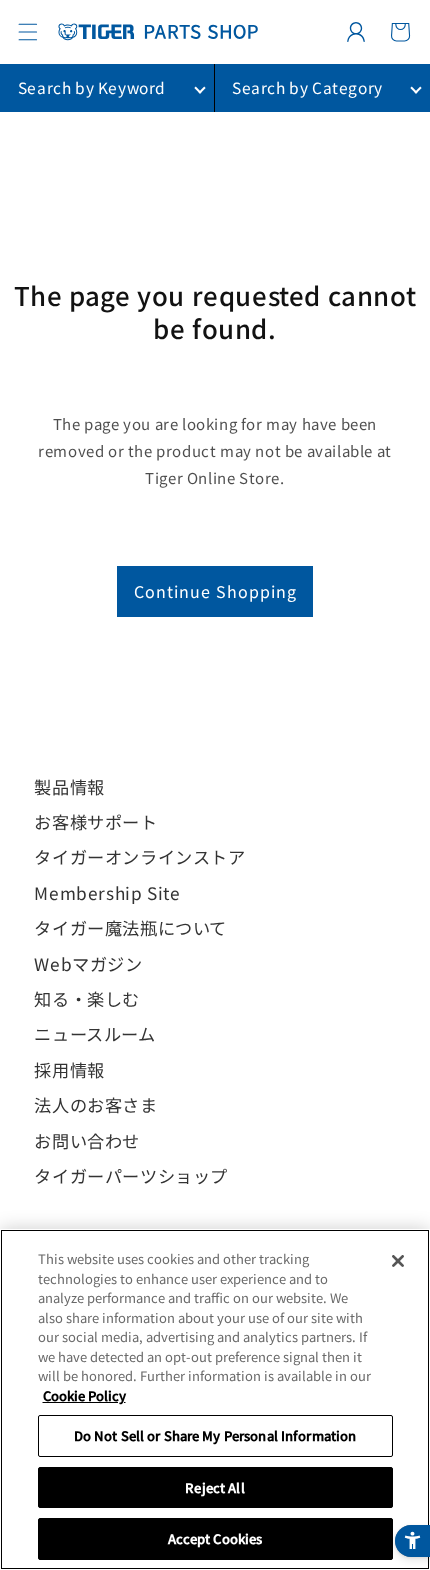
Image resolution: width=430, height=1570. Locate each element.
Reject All (214, 1487)
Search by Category (307, 87)
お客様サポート (95, 821)
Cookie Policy (84, 1395)
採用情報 (69, 1069)
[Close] (398, 1261)
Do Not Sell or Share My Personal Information (215, 1435)
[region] (215, 1399)
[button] (28, 32)
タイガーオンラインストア (139, 856)
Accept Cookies (215, 1538)
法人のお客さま (95, 1104)
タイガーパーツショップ (131, 1175)
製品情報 (69, 786)
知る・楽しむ (87, 998)
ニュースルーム (94, 1033)
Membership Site (107, 892)
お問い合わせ (87, 1140)
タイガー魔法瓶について (130, 927)
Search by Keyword (92, 87)
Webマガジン (88, 963)
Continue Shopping (215, 591)
